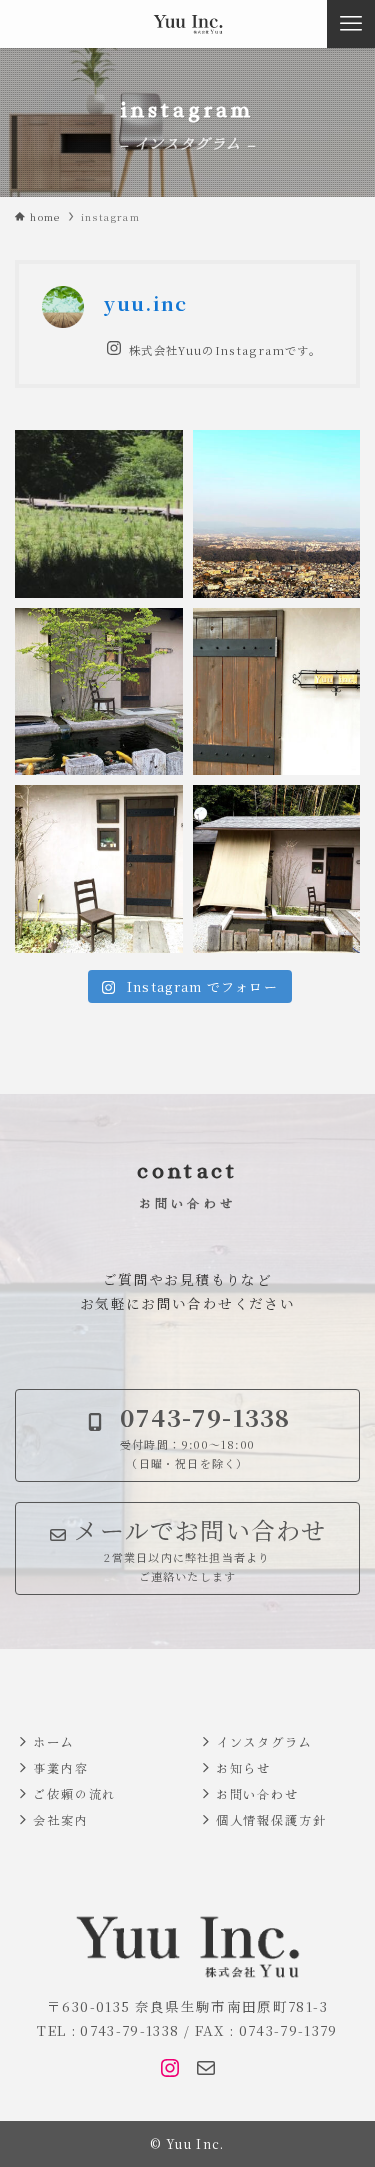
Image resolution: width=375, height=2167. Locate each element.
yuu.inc (145, 302)
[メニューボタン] (351, 24)
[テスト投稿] (99, 514)
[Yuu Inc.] (188, 24)
